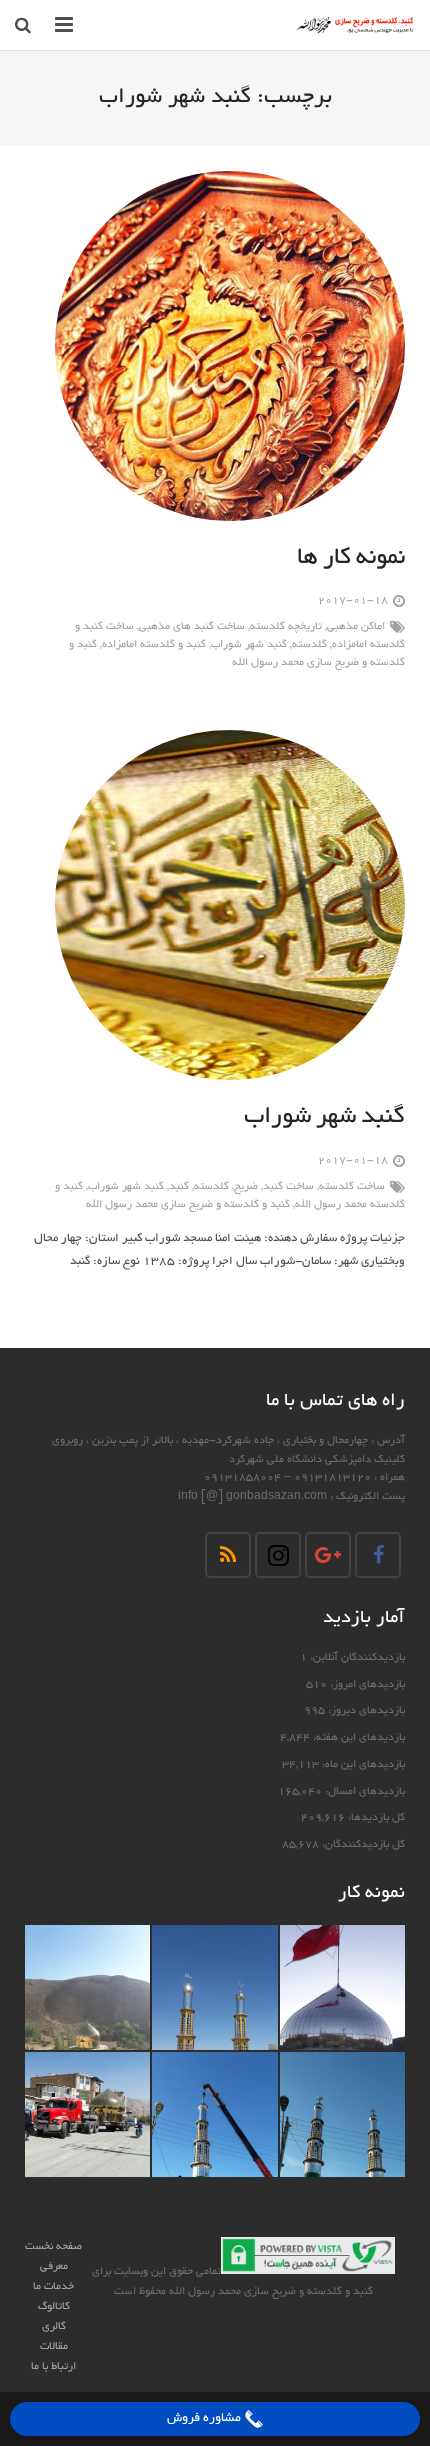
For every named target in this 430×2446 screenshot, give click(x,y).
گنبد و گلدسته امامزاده (154, 645)
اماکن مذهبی (356, 627)
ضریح (246, 1187)
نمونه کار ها (351, 559)
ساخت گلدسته (352, 1187)
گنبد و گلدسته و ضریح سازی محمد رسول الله (188, 1205)
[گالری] (342, 1987)
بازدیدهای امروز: (366, 1685)
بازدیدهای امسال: (363, 1792)
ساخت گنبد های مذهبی (192, 627)
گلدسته (309, 645)
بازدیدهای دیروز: (365, 1711)
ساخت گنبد (288, 1187)
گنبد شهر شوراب (249, 645)
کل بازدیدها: (375, 1818)
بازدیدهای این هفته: (357, 1738)
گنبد (179, 1187)
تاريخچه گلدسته (286, 627)
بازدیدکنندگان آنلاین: (356, 1658)
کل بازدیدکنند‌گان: (362, 1845)
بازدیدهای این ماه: (362, 1765)
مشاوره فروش (205, 2419)
